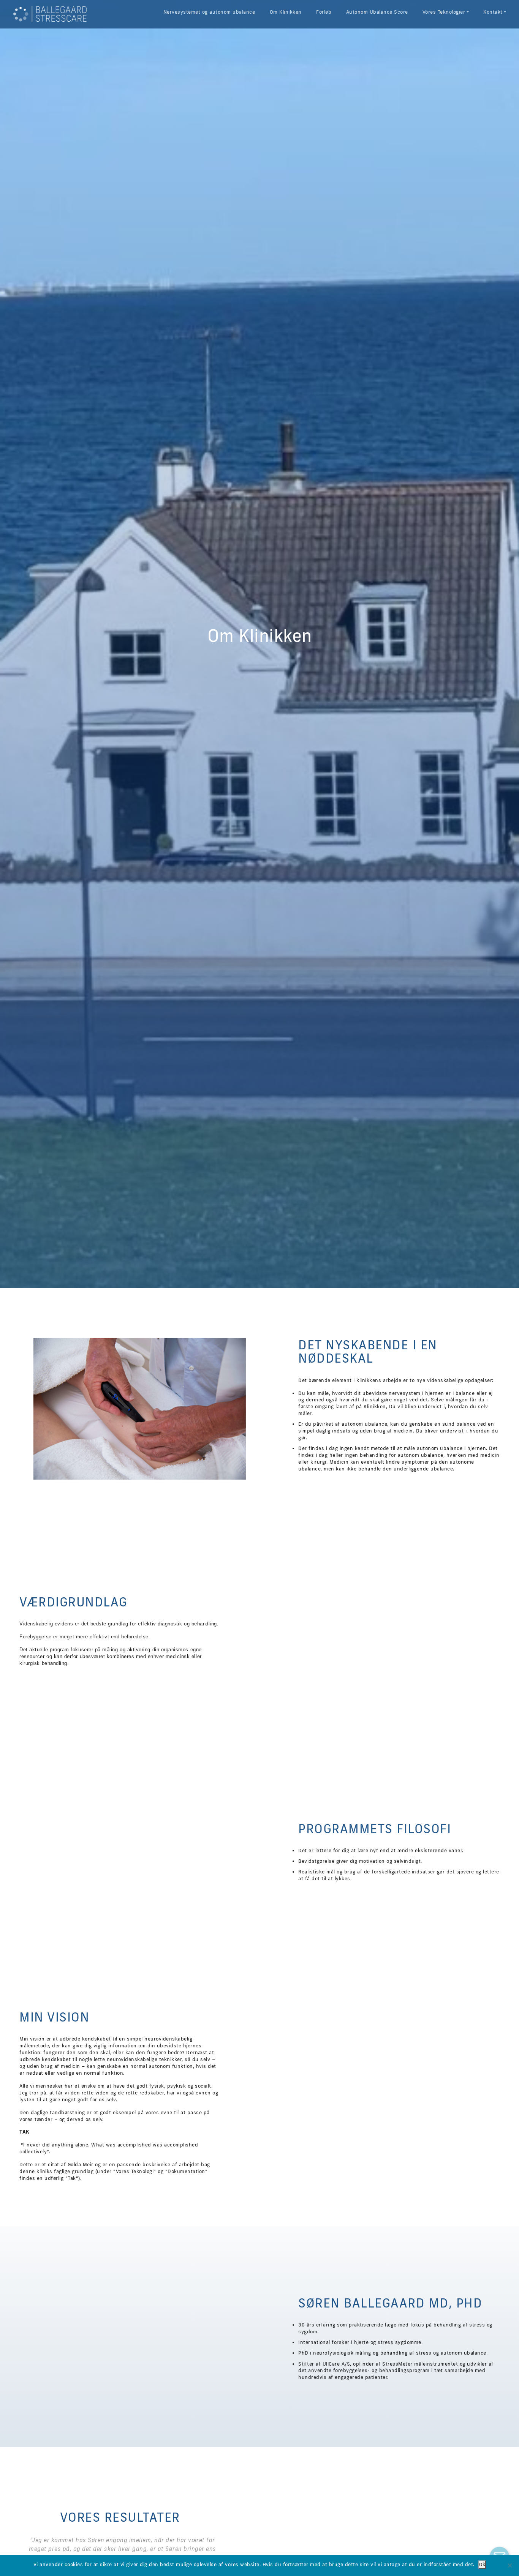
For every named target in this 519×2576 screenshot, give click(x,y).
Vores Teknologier (444, 12)
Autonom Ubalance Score (377, 12)
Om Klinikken (286, 12)
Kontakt (493, 12)
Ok (482, 2564)
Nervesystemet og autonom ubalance (209, 12)
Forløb (324, 12)
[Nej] (510, 2565)
